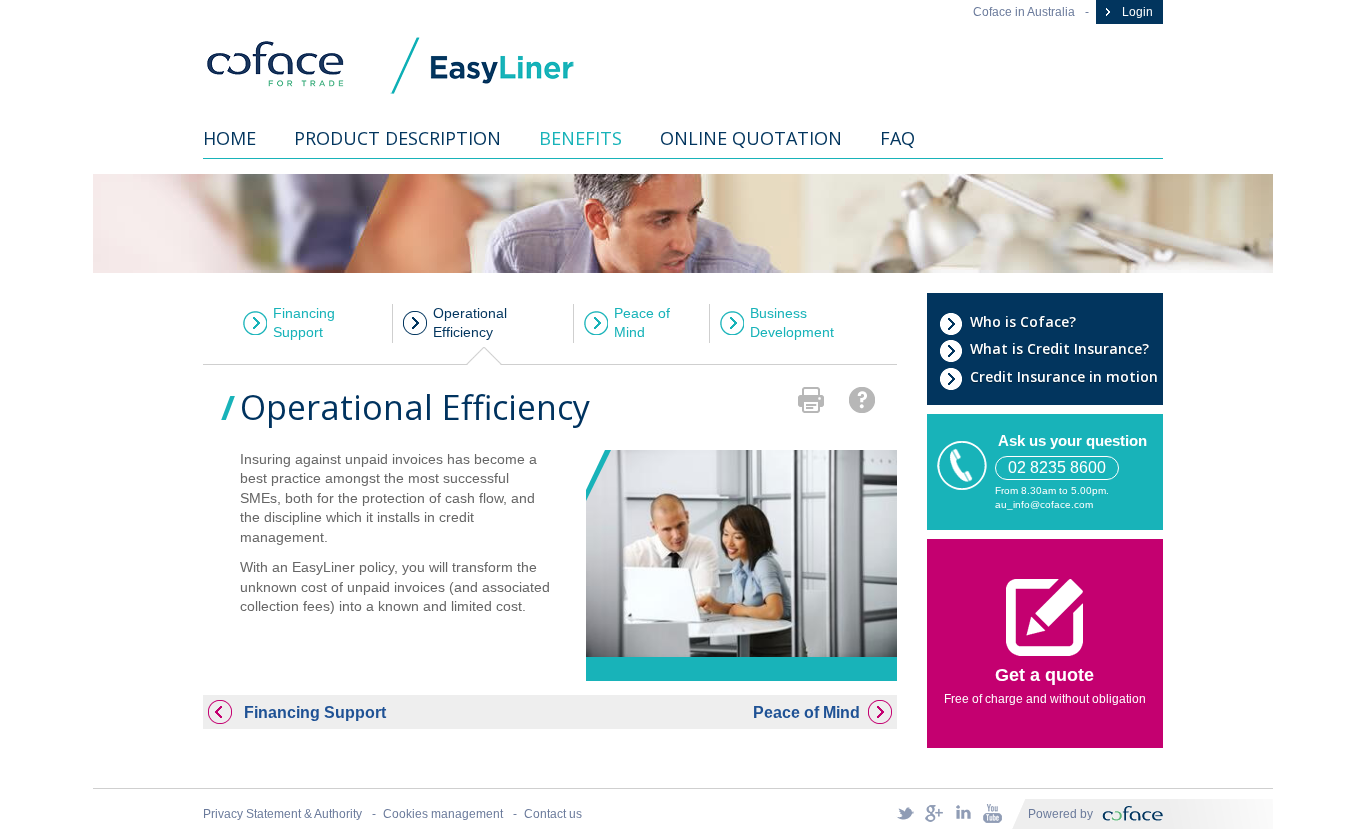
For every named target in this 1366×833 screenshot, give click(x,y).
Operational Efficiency (470, 323)
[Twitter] (905, 813)
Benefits (580, 138)
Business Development (792, 323)
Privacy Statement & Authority (282, 814)
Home (229, 138)
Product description (397, 138)
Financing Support (304, 323)
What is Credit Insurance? (1059, 348)
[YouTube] (992, 813)
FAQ (897, 138)
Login (1136, 12)
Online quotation (751, 138)
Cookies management (443, 814)
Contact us (553, 814)
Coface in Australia (1024, 12)
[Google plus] (934, 813)
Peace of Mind (642, 323)
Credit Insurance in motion (1064, 376)
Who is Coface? (1023, 321)
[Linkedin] (963, 813)
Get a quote (1044, 675)
